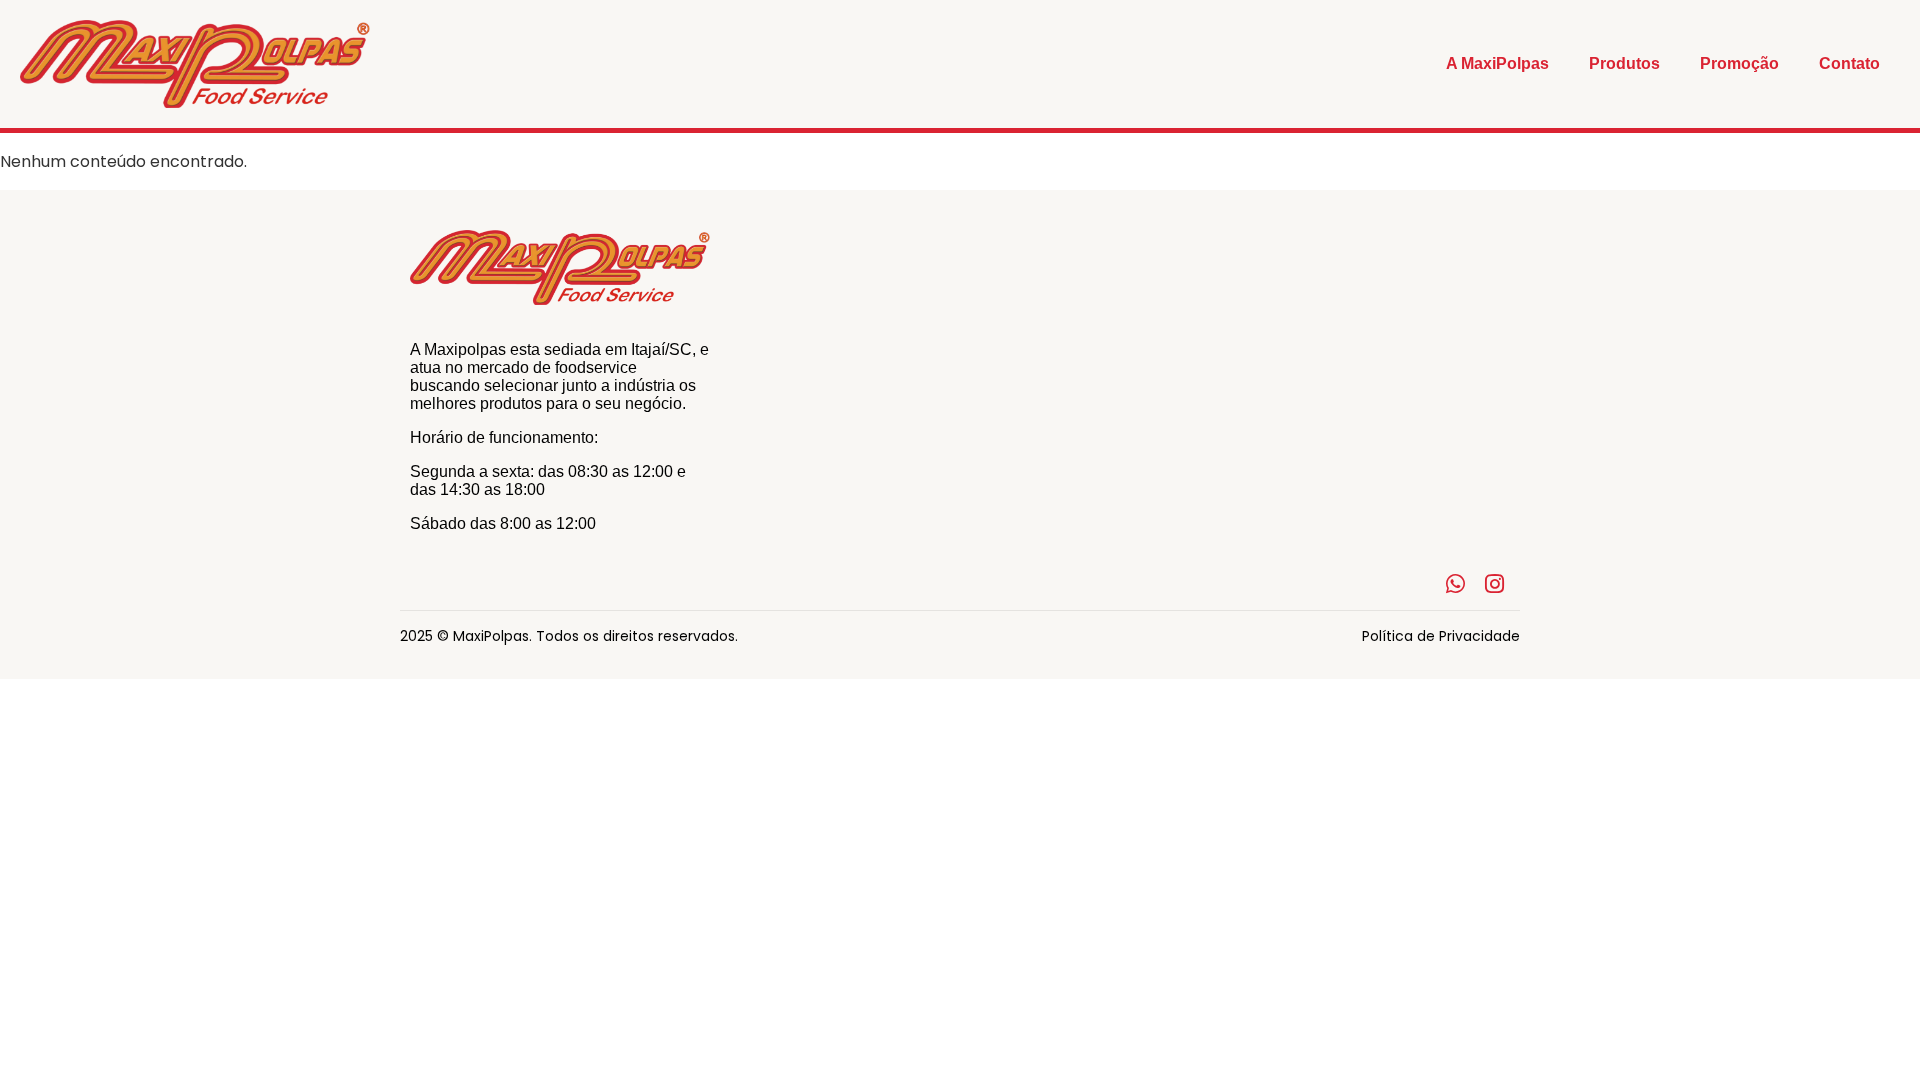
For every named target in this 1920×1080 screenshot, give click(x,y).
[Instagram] (1494, 584)
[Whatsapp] (1455, 584)
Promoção (1739, 63)
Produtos (1624, 63)
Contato (1849, 63)
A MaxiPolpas (1497, 63)
